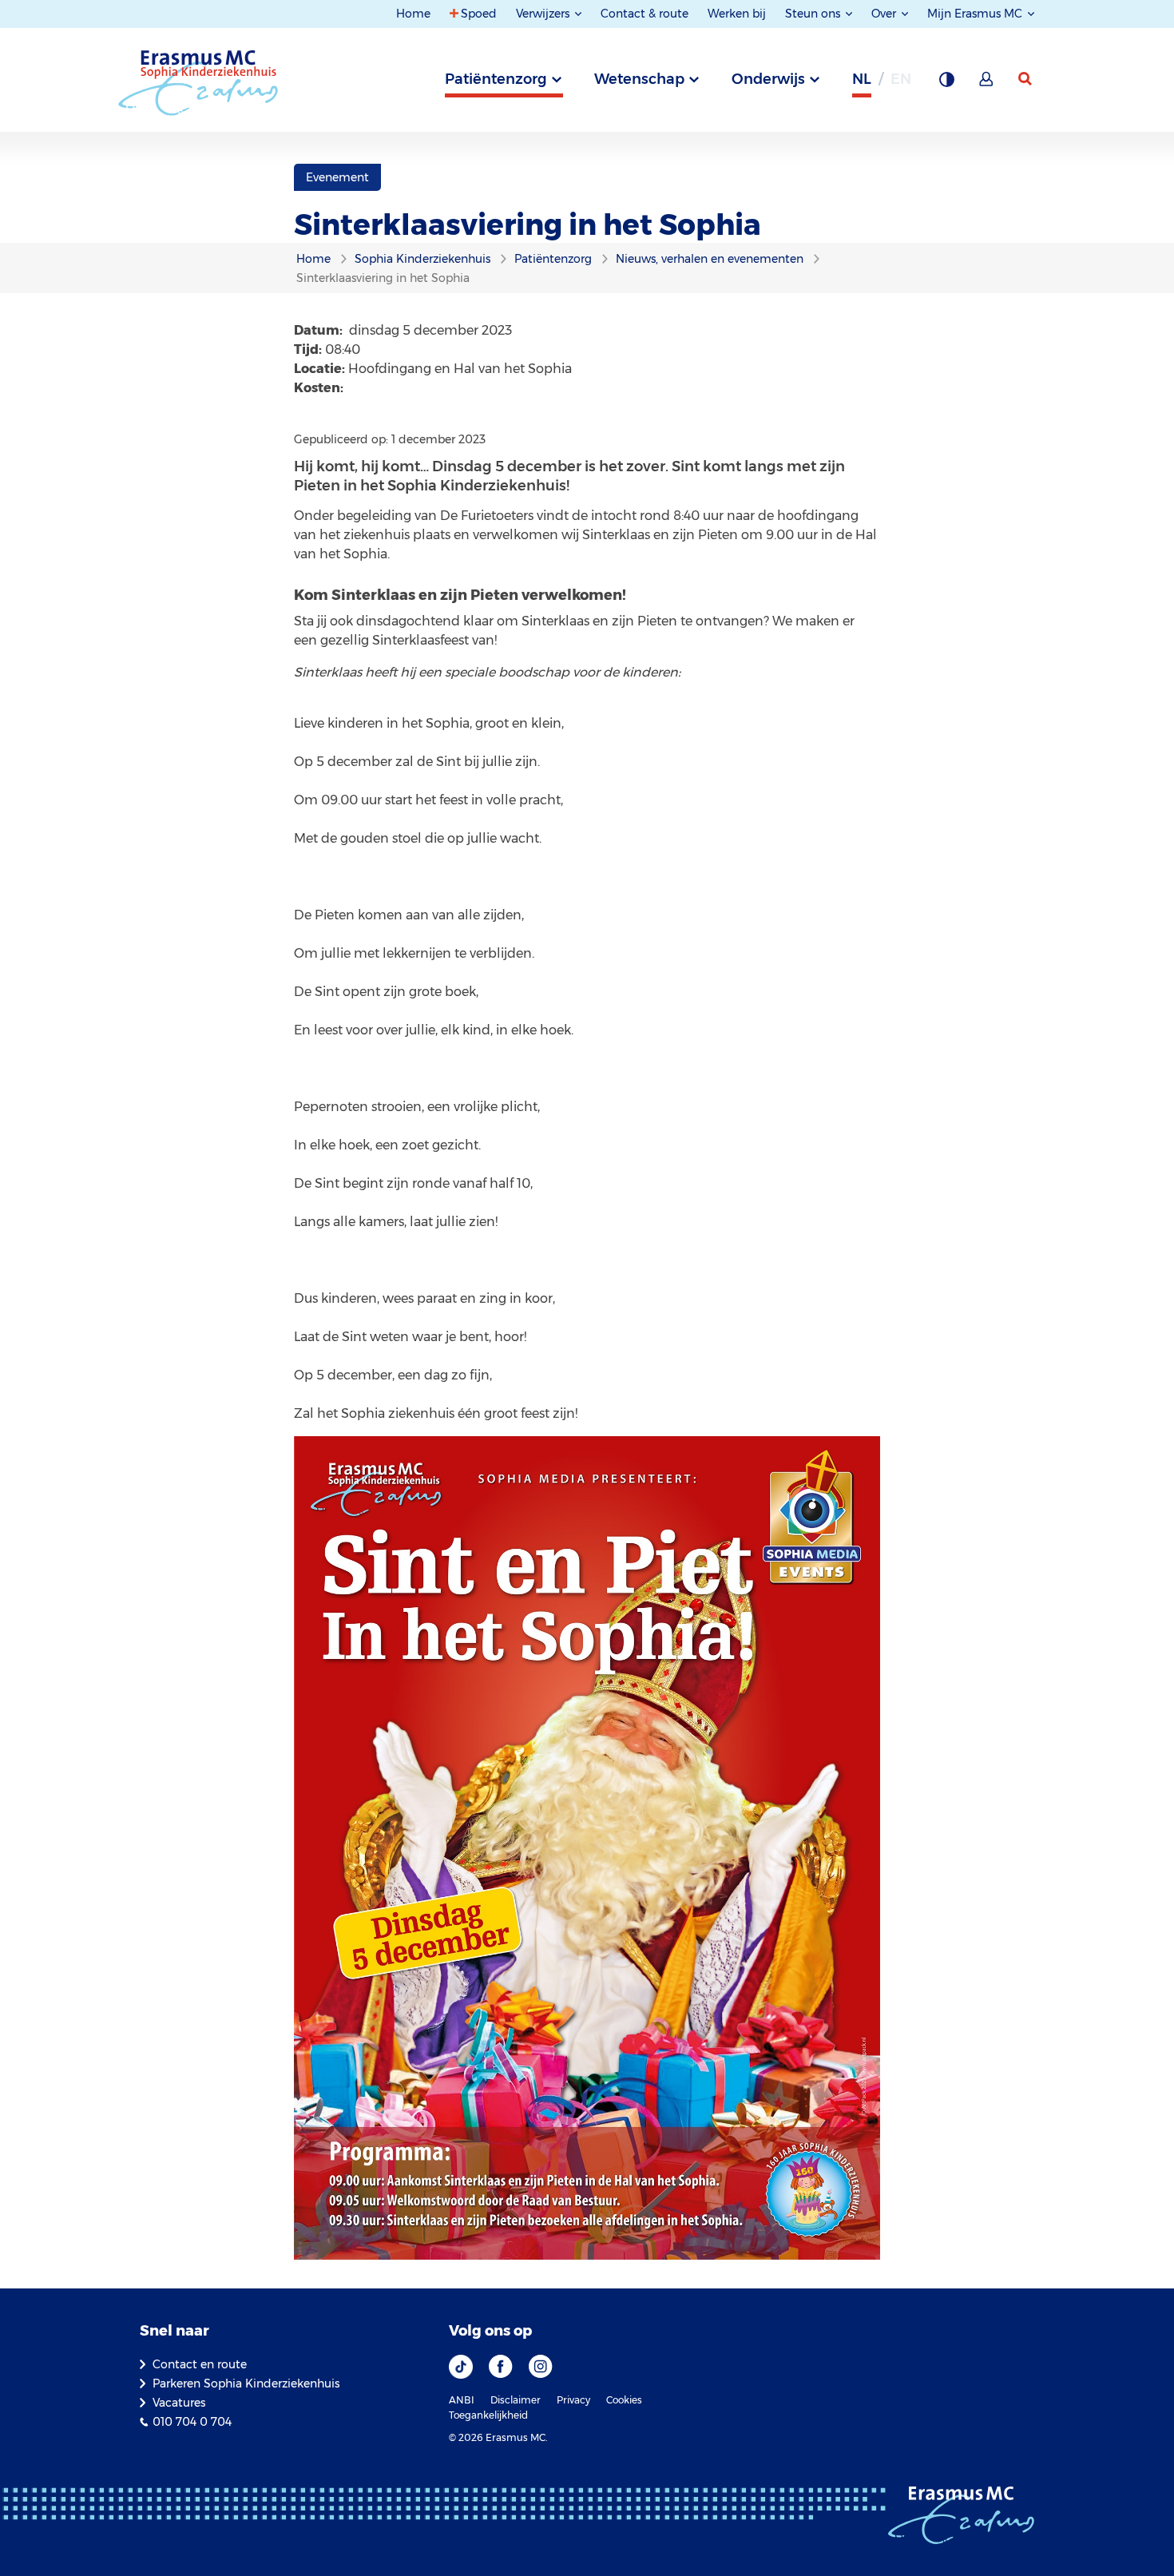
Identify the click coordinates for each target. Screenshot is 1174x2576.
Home (413, 14)
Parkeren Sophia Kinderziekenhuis (246, 2383)
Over (885, 14)
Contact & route (645, 14)
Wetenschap (639, 79)
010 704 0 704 (192, 2422)
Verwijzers (544, 14)
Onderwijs (768, 79)
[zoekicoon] (1026, 79)
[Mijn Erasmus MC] (987, 84)
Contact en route (200, 2364)
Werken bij (737, 14)
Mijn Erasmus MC (976, 14)
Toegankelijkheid (488, 2415)
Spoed (479, 14)
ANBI (462, 2400)
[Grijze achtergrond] (946, 84)
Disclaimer (516, 2400)
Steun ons (814, 14)
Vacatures (179, 2403)
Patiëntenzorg (496, 79)
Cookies (624, 2400)
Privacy (573, 2400)
